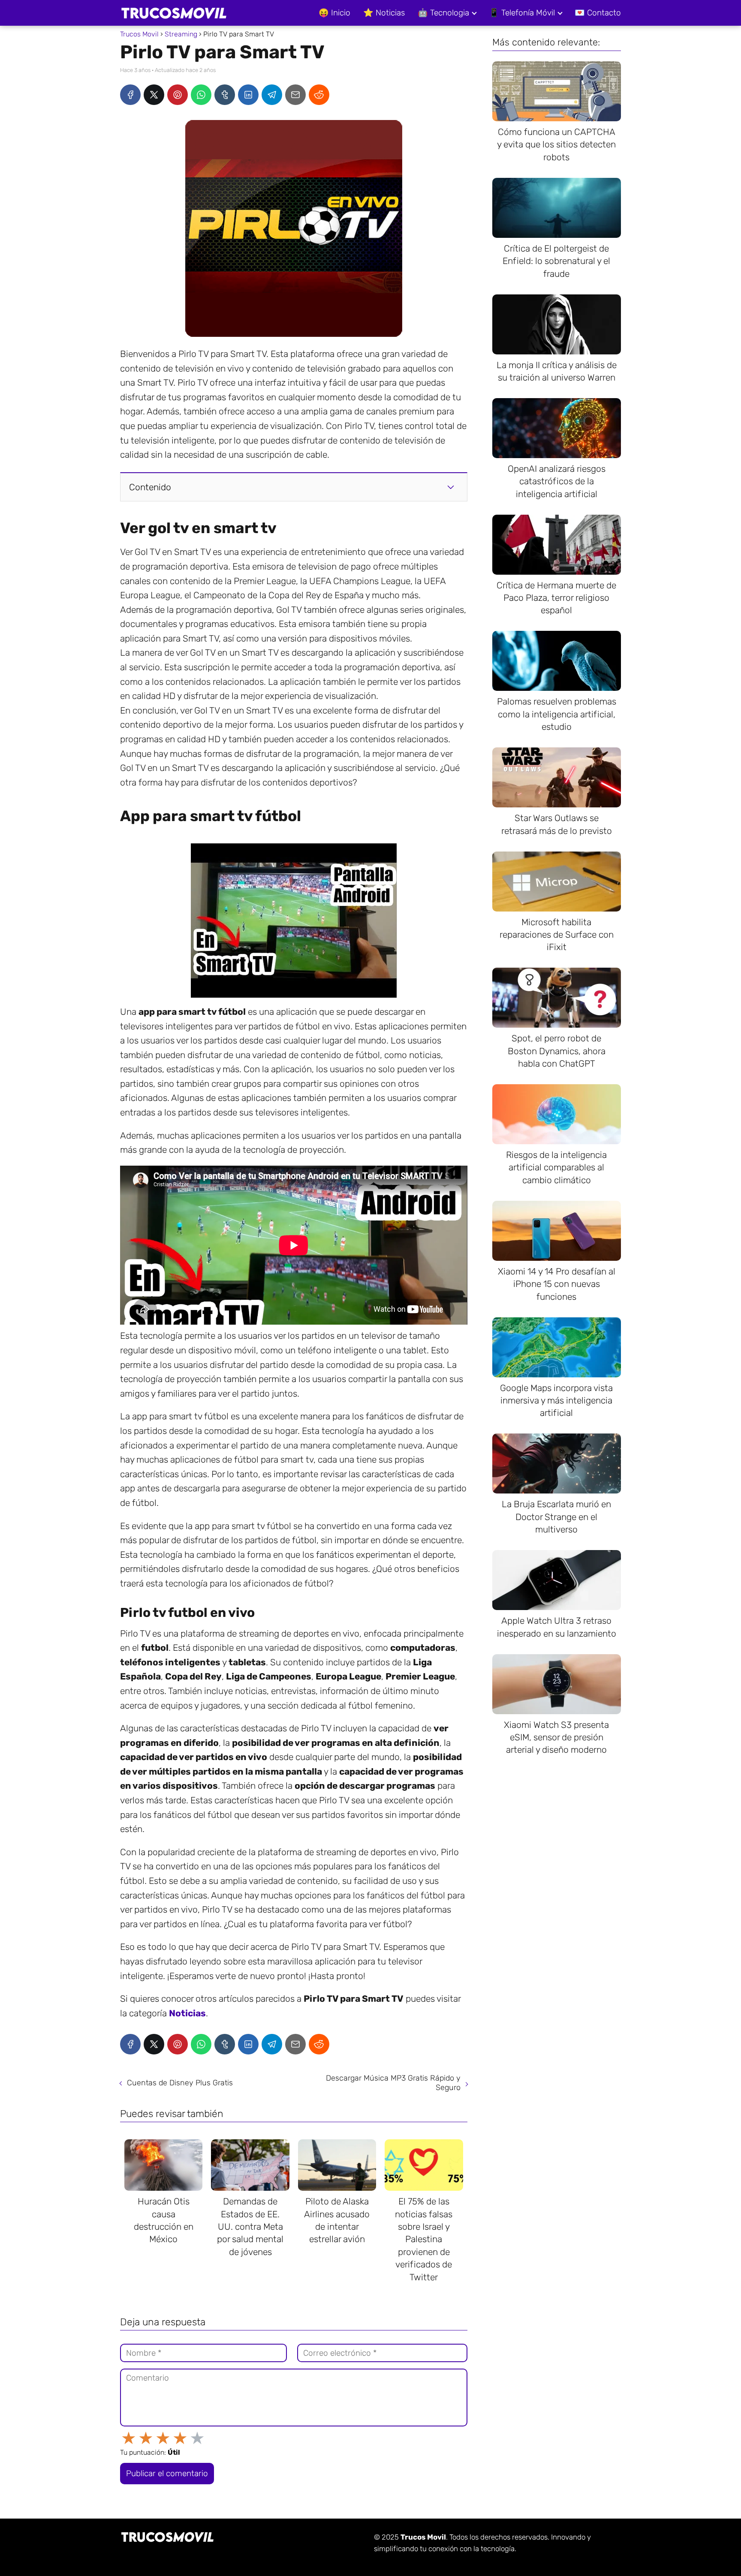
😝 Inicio (334, 13)
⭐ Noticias (384, 13)
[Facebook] (130, 95)
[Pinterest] (178, 95)
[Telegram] (272, 95)
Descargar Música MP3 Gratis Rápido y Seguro (393, 2083)
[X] (154, 95)
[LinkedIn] (248, 95)
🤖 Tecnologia (443, 13)
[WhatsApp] (201, 95)
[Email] (295, 95)
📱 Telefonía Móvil (522, 13)
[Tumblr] (225, 95)
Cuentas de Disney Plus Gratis (180, 2083)
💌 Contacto (598, 13)
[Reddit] (319, 95)
